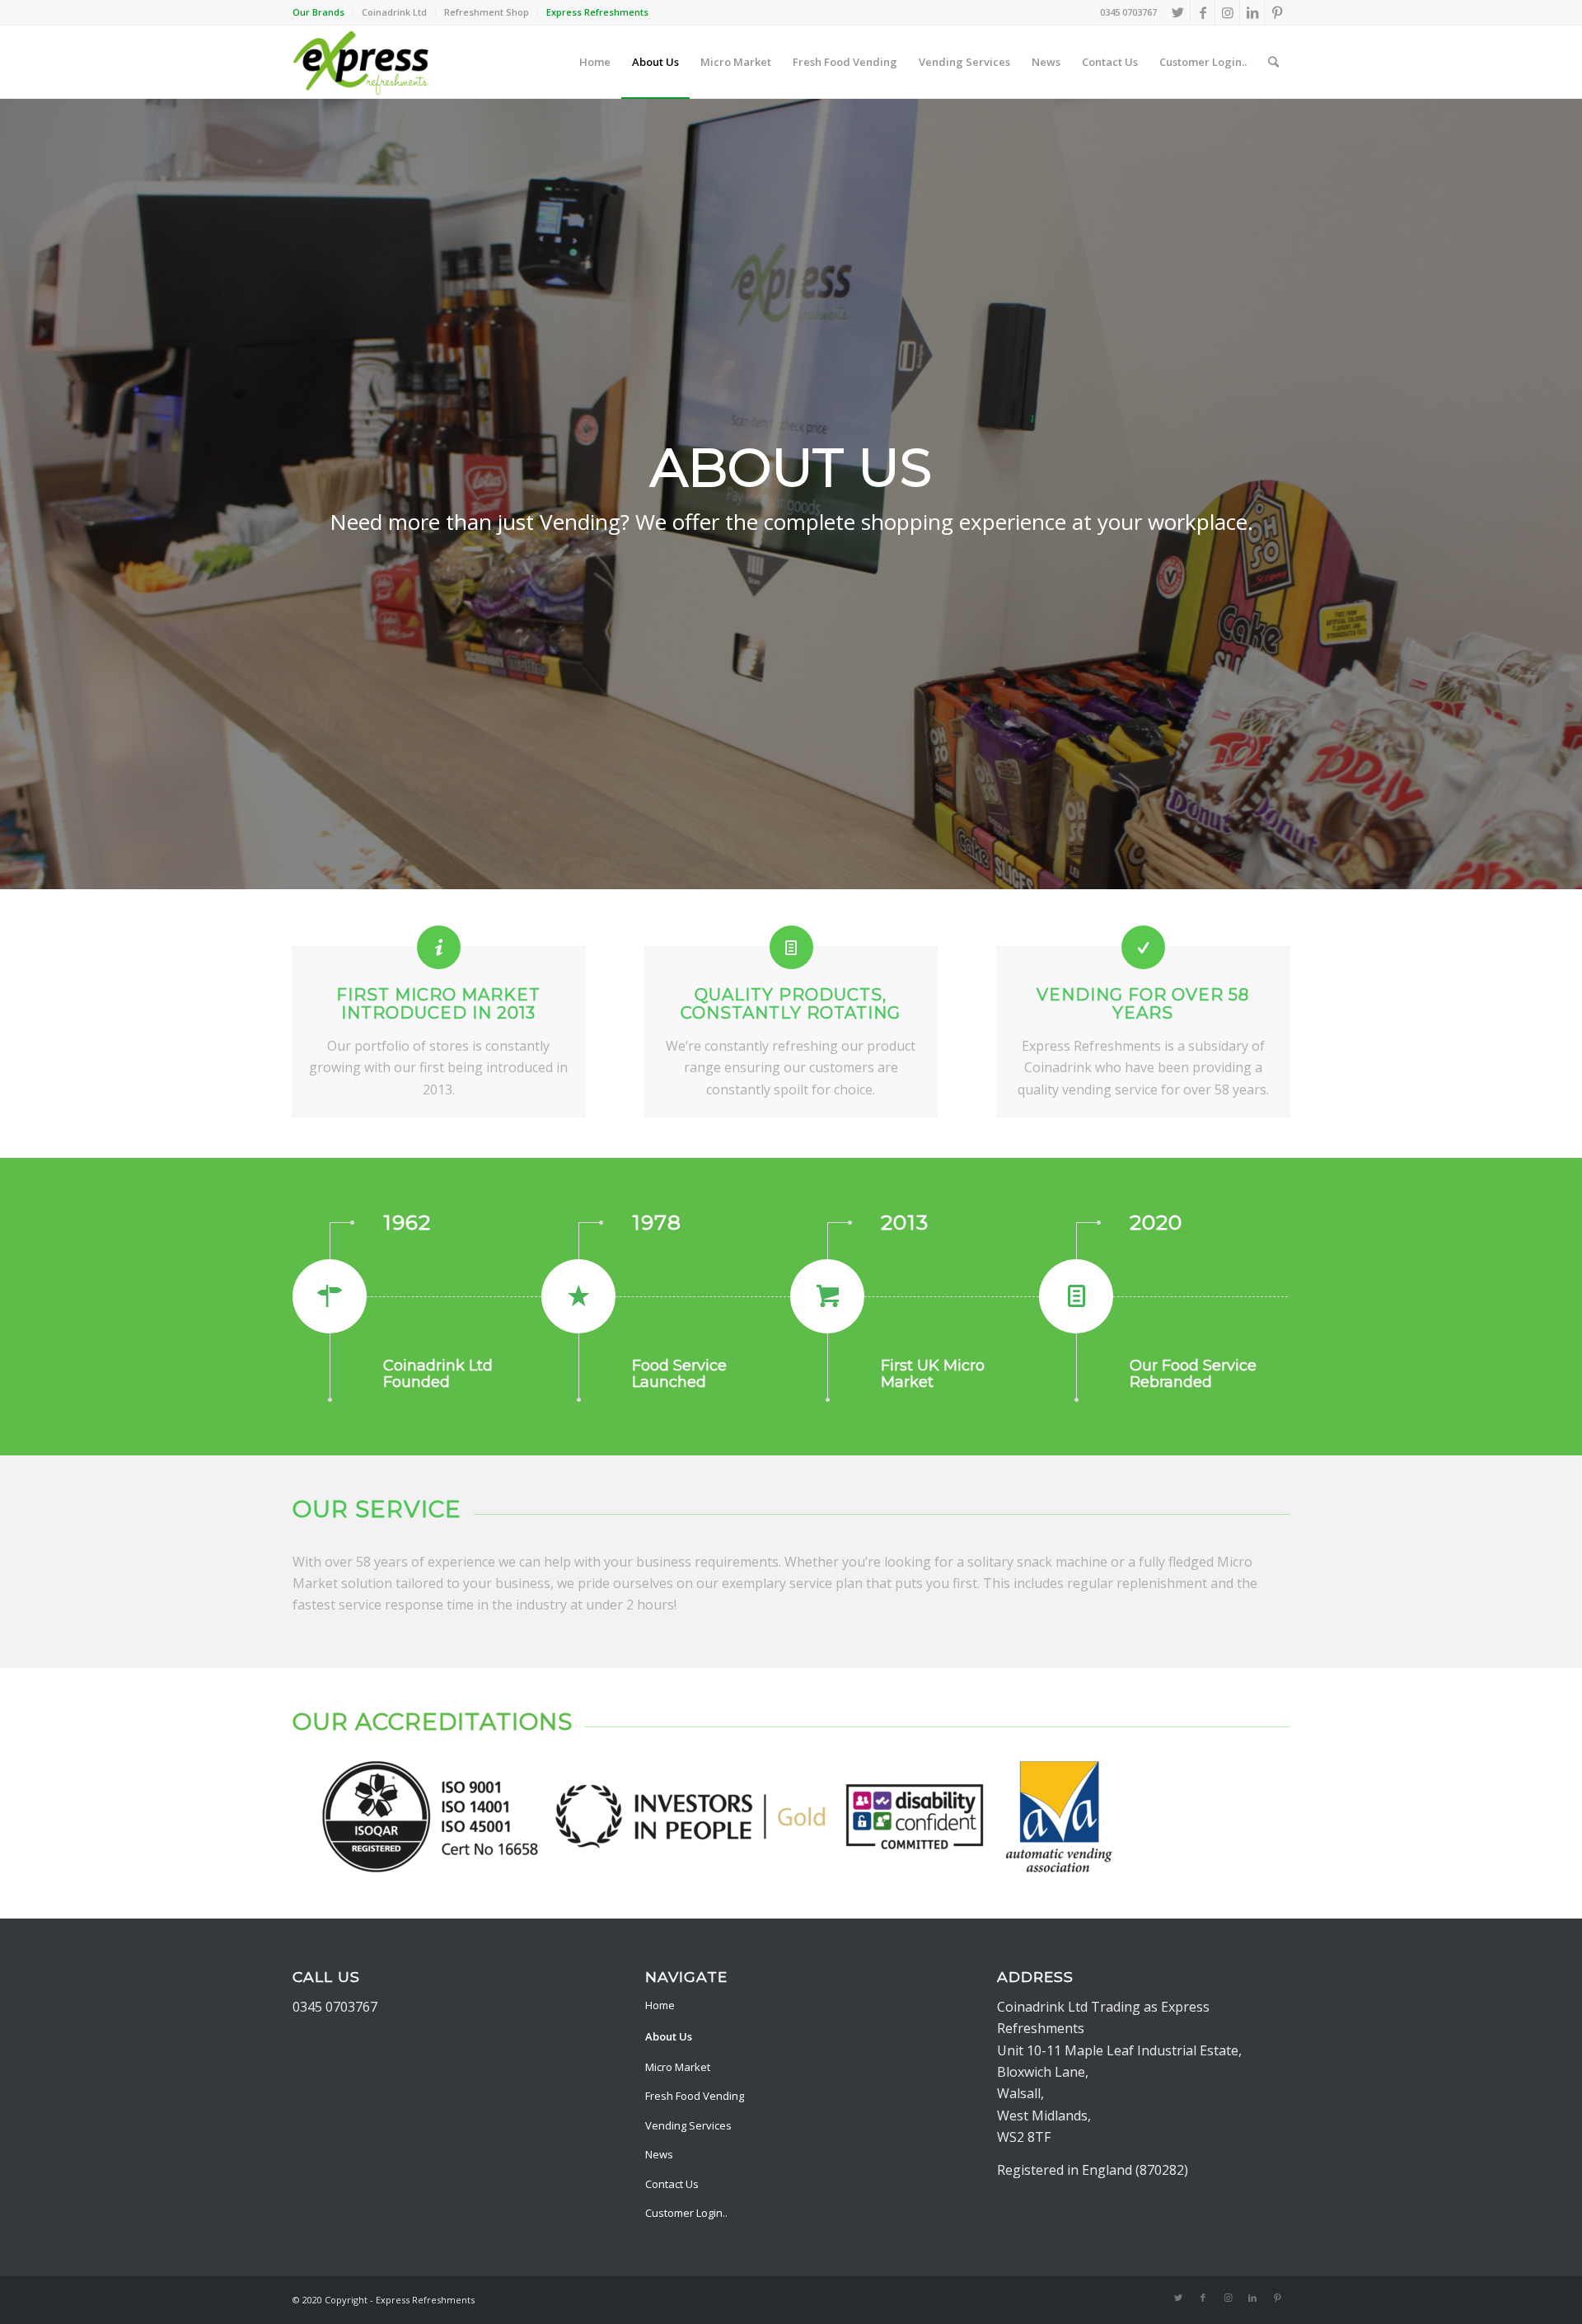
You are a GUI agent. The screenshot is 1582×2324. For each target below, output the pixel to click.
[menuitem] (323, 12)
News (659, 2154)
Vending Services (688, 2125)
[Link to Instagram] (1227, 12)
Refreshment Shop (487, 12)
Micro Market (678, 2067)
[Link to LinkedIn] (1252, 12)
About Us (669, 2036)
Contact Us (672, 2184)
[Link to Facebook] (1203, 12)
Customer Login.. (686, 2213)
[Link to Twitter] (1178, 12)
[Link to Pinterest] (1277, 12)
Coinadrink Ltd (394, 12)
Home (660, 2005)
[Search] (1273, 62)
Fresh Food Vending (695, 2096)
